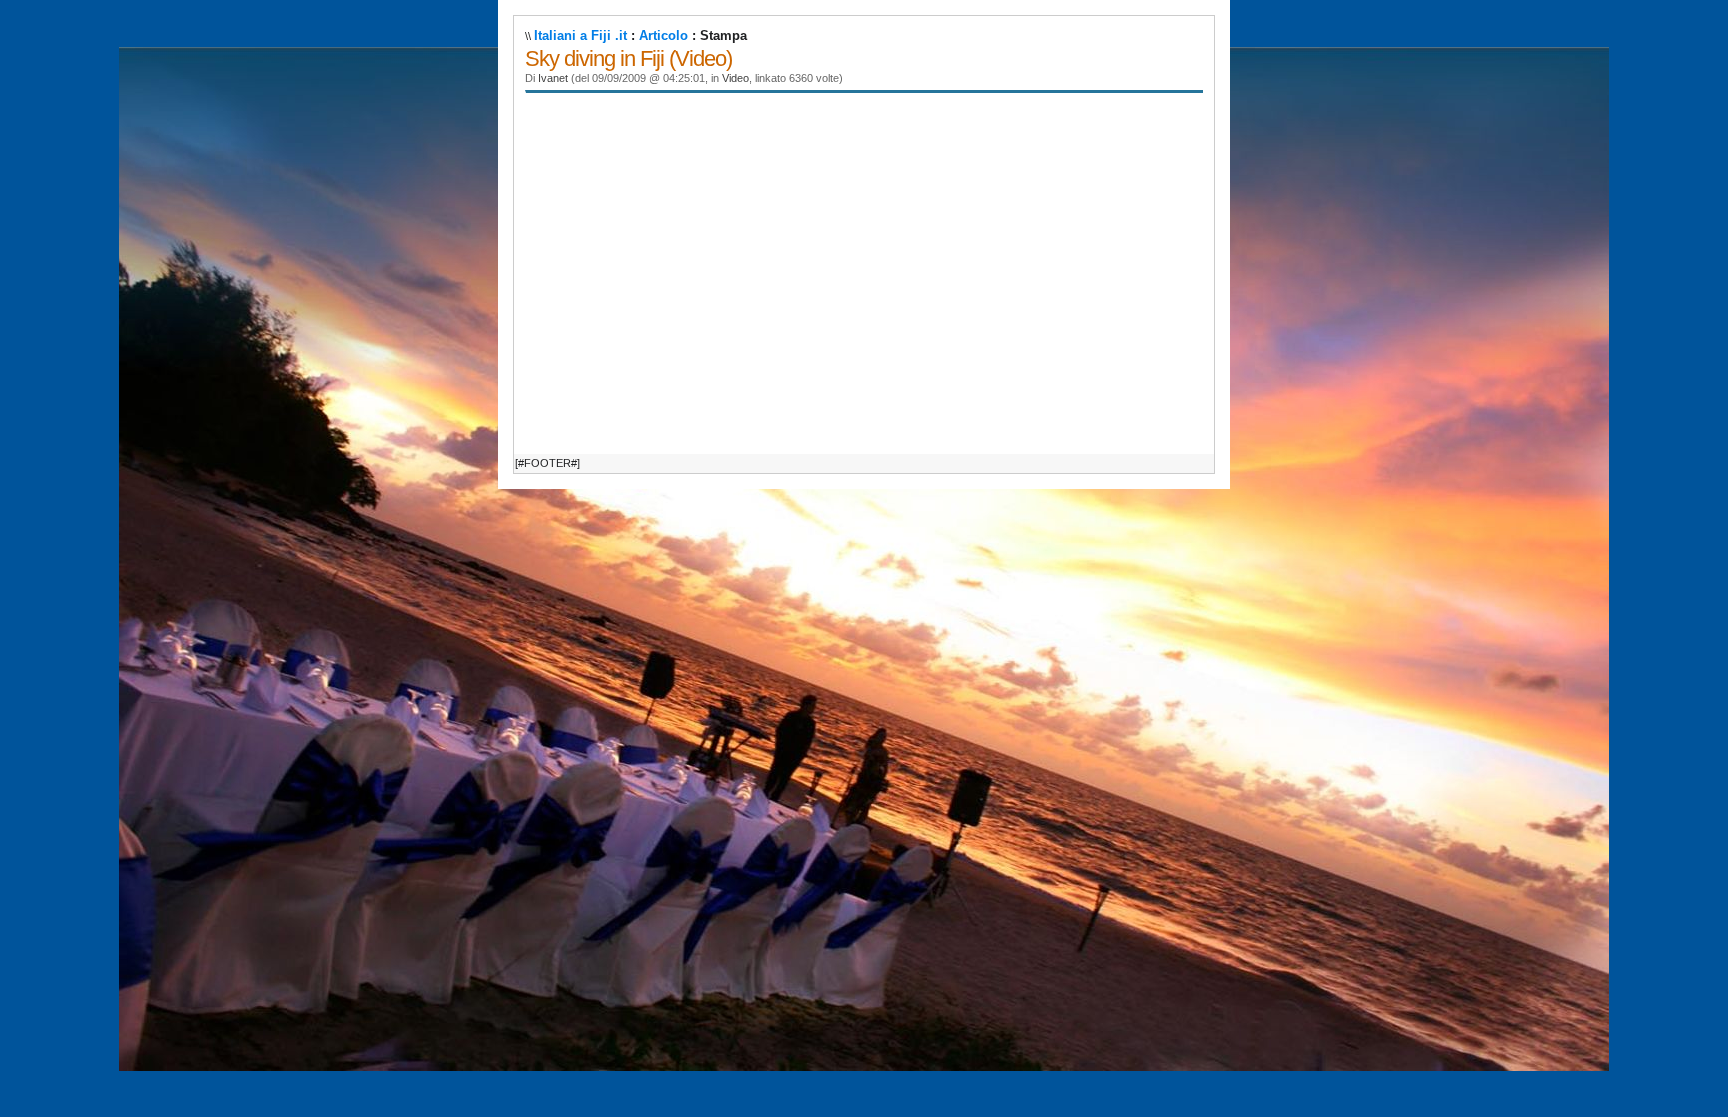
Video (735, 78)
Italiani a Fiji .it (580, 35)
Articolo (663, 35)
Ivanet (553, 78)
